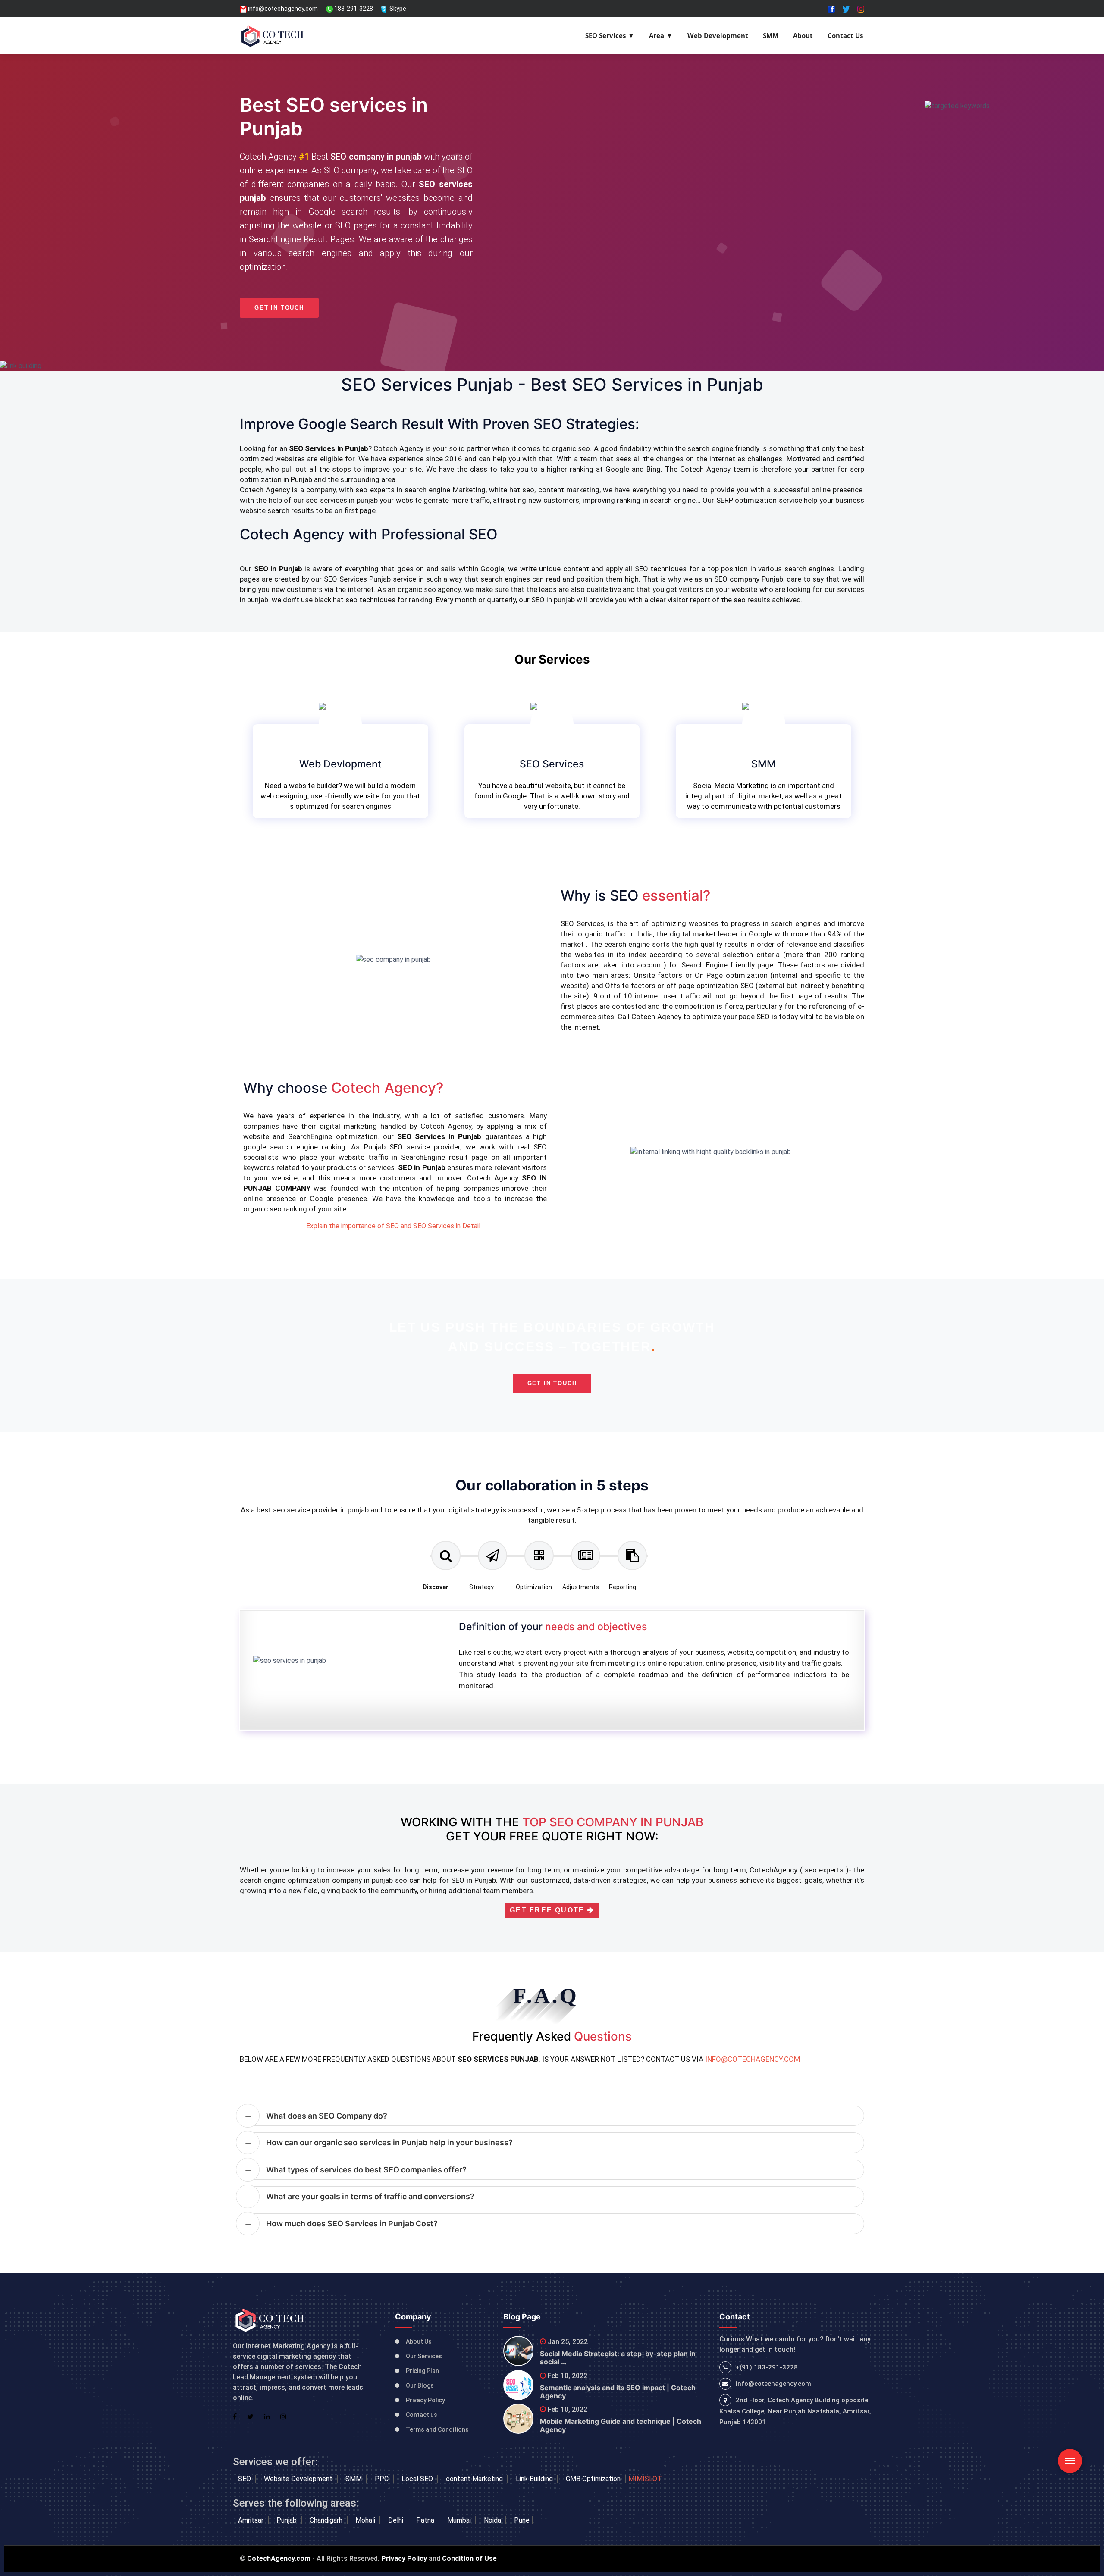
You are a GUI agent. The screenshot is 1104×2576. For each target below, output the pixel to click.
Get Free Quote (549, 1910)
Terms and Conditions (437, 2429)
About (803, 35)
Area (657, 35)
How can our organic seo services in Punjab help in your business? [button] (389, 2142)
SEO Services (605, 35)
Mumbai (460, 2520)
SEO (245, 2479)
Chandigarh (327, 2520)
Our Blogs (420, 2385)
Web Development (718, 35)
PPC (383, 2479)
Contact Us (845, 35)
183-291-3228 (353, 9)
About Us (419, 2341)
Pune (522, 2520)
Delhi (397, 2520)
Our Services (424, 2356)
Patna (426, 2520)
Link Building (535, 2479)
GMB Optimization (594, 2479)
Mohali (366, 2520)
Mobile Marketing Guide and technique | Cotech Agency (621, 2425)
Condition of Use (469, 2559)
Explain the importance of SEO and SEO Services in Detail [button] (393, 1226)
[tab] (446, 1570)
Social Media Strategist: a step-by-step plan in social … (618, 2358)
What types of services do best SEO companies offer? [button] (366, 2170)
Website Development (299, 2479)
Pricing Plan (422, 2371)
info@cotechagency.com (282, 9)
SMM (771, 35)
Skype (398, 9)
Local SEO (418, 2479)
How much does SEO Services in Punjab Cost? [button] (352, 2224)
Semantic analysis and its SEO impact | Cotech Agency (618, 2392)
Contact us (422, 2415)
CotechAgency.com (280, 2559)
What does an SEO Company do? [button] (327, 2116)
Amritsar (252, 2520)
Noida (493, 2520)
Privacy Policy (425, 2400)
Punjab (287, 2520)
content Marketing (475, 2479)
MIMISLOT (645, 2479)
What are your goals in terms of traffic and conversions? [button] (370, 2196)
